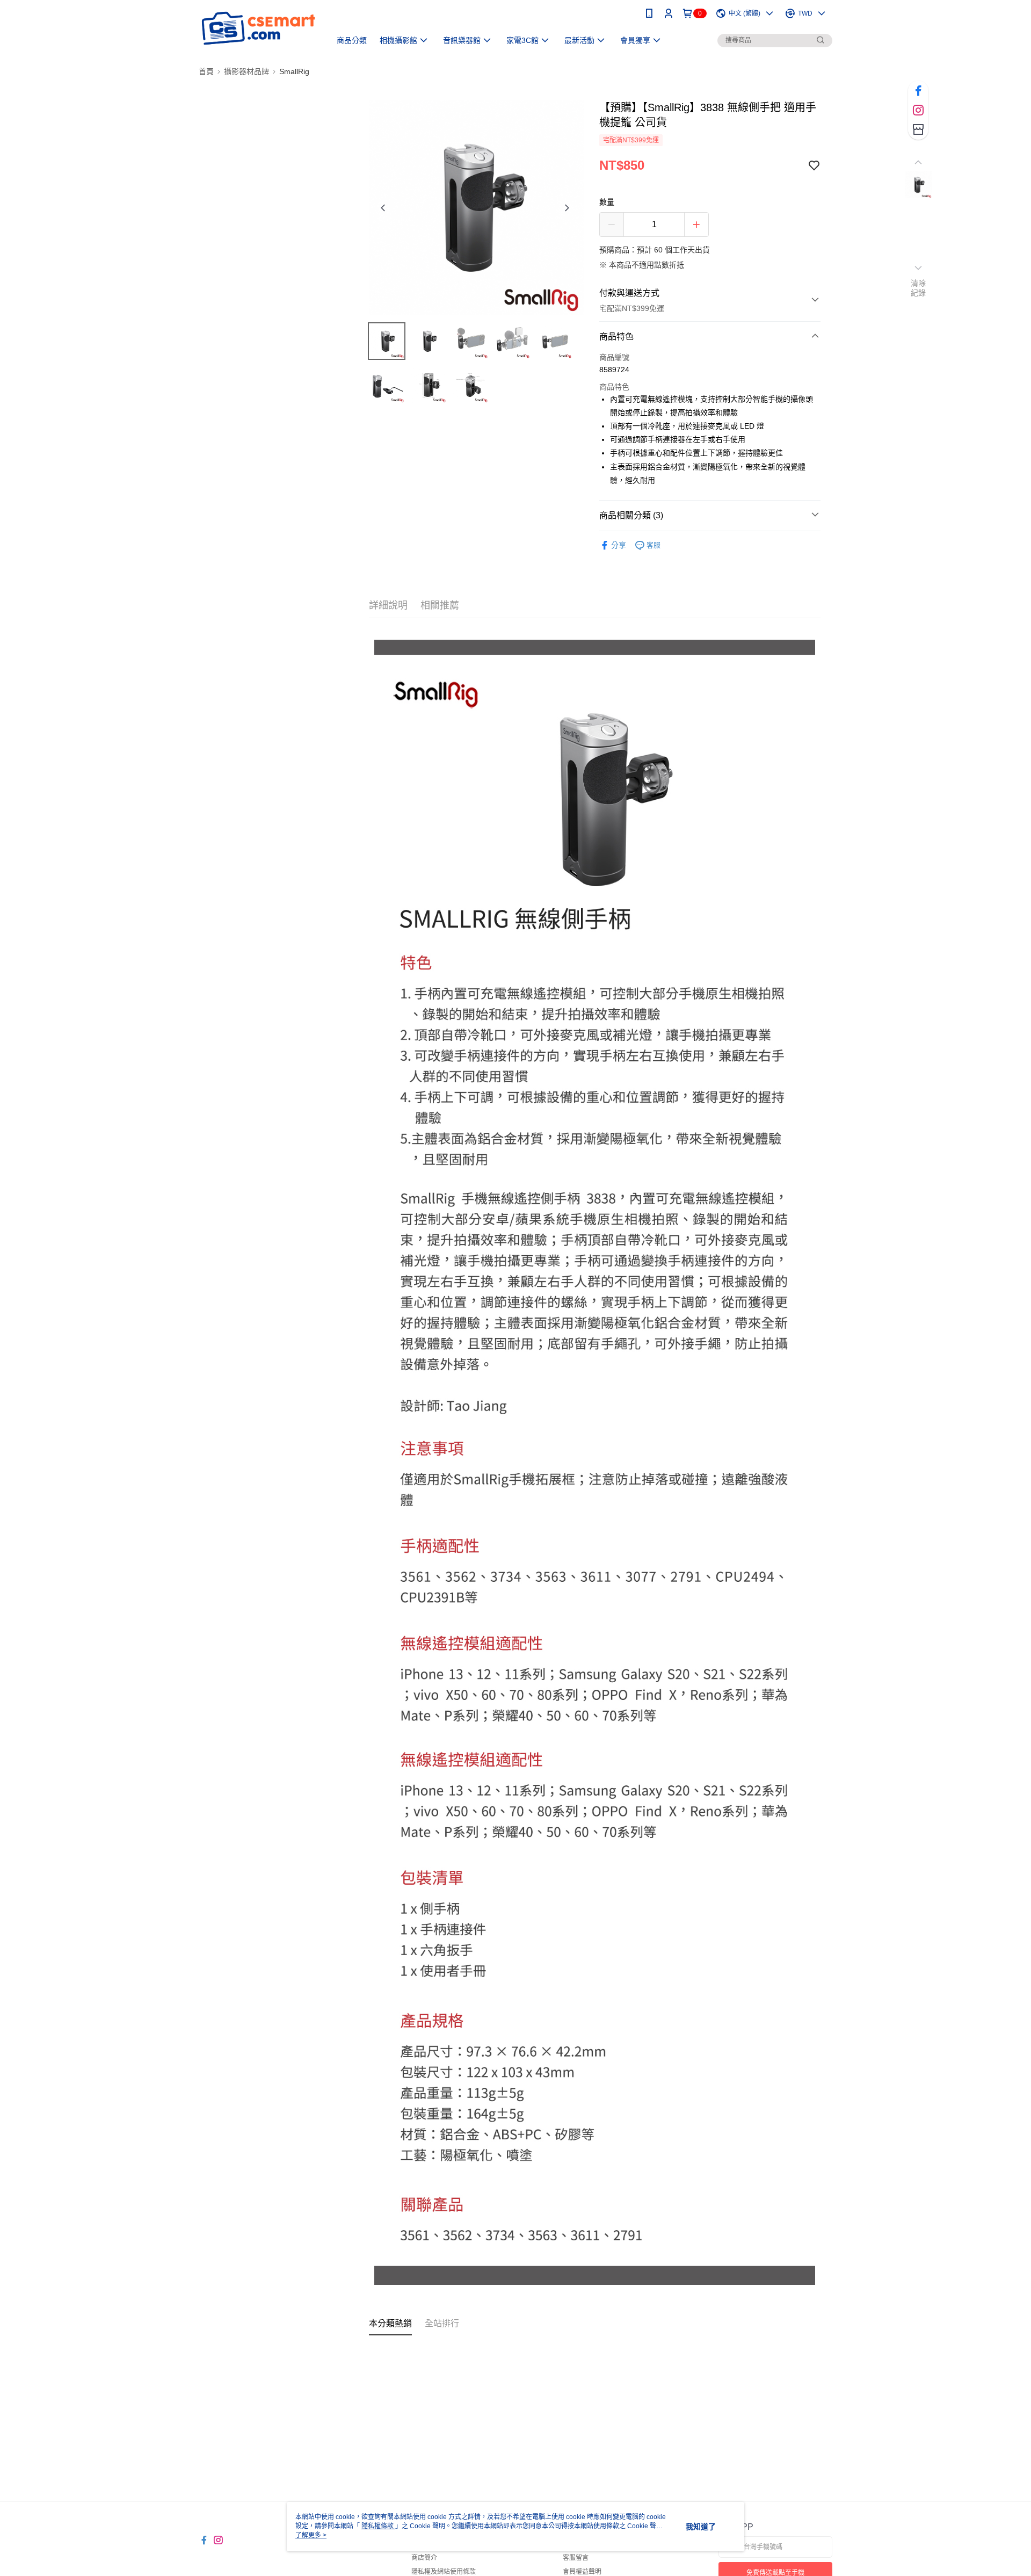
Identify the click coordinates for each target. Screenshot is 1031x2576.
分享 (619, 545)
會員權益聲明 (582, 2572)
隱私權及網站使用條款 (444, 2572)
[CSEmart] (258, 28)
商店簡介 (424, 2558)
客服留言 (576, 2558)
